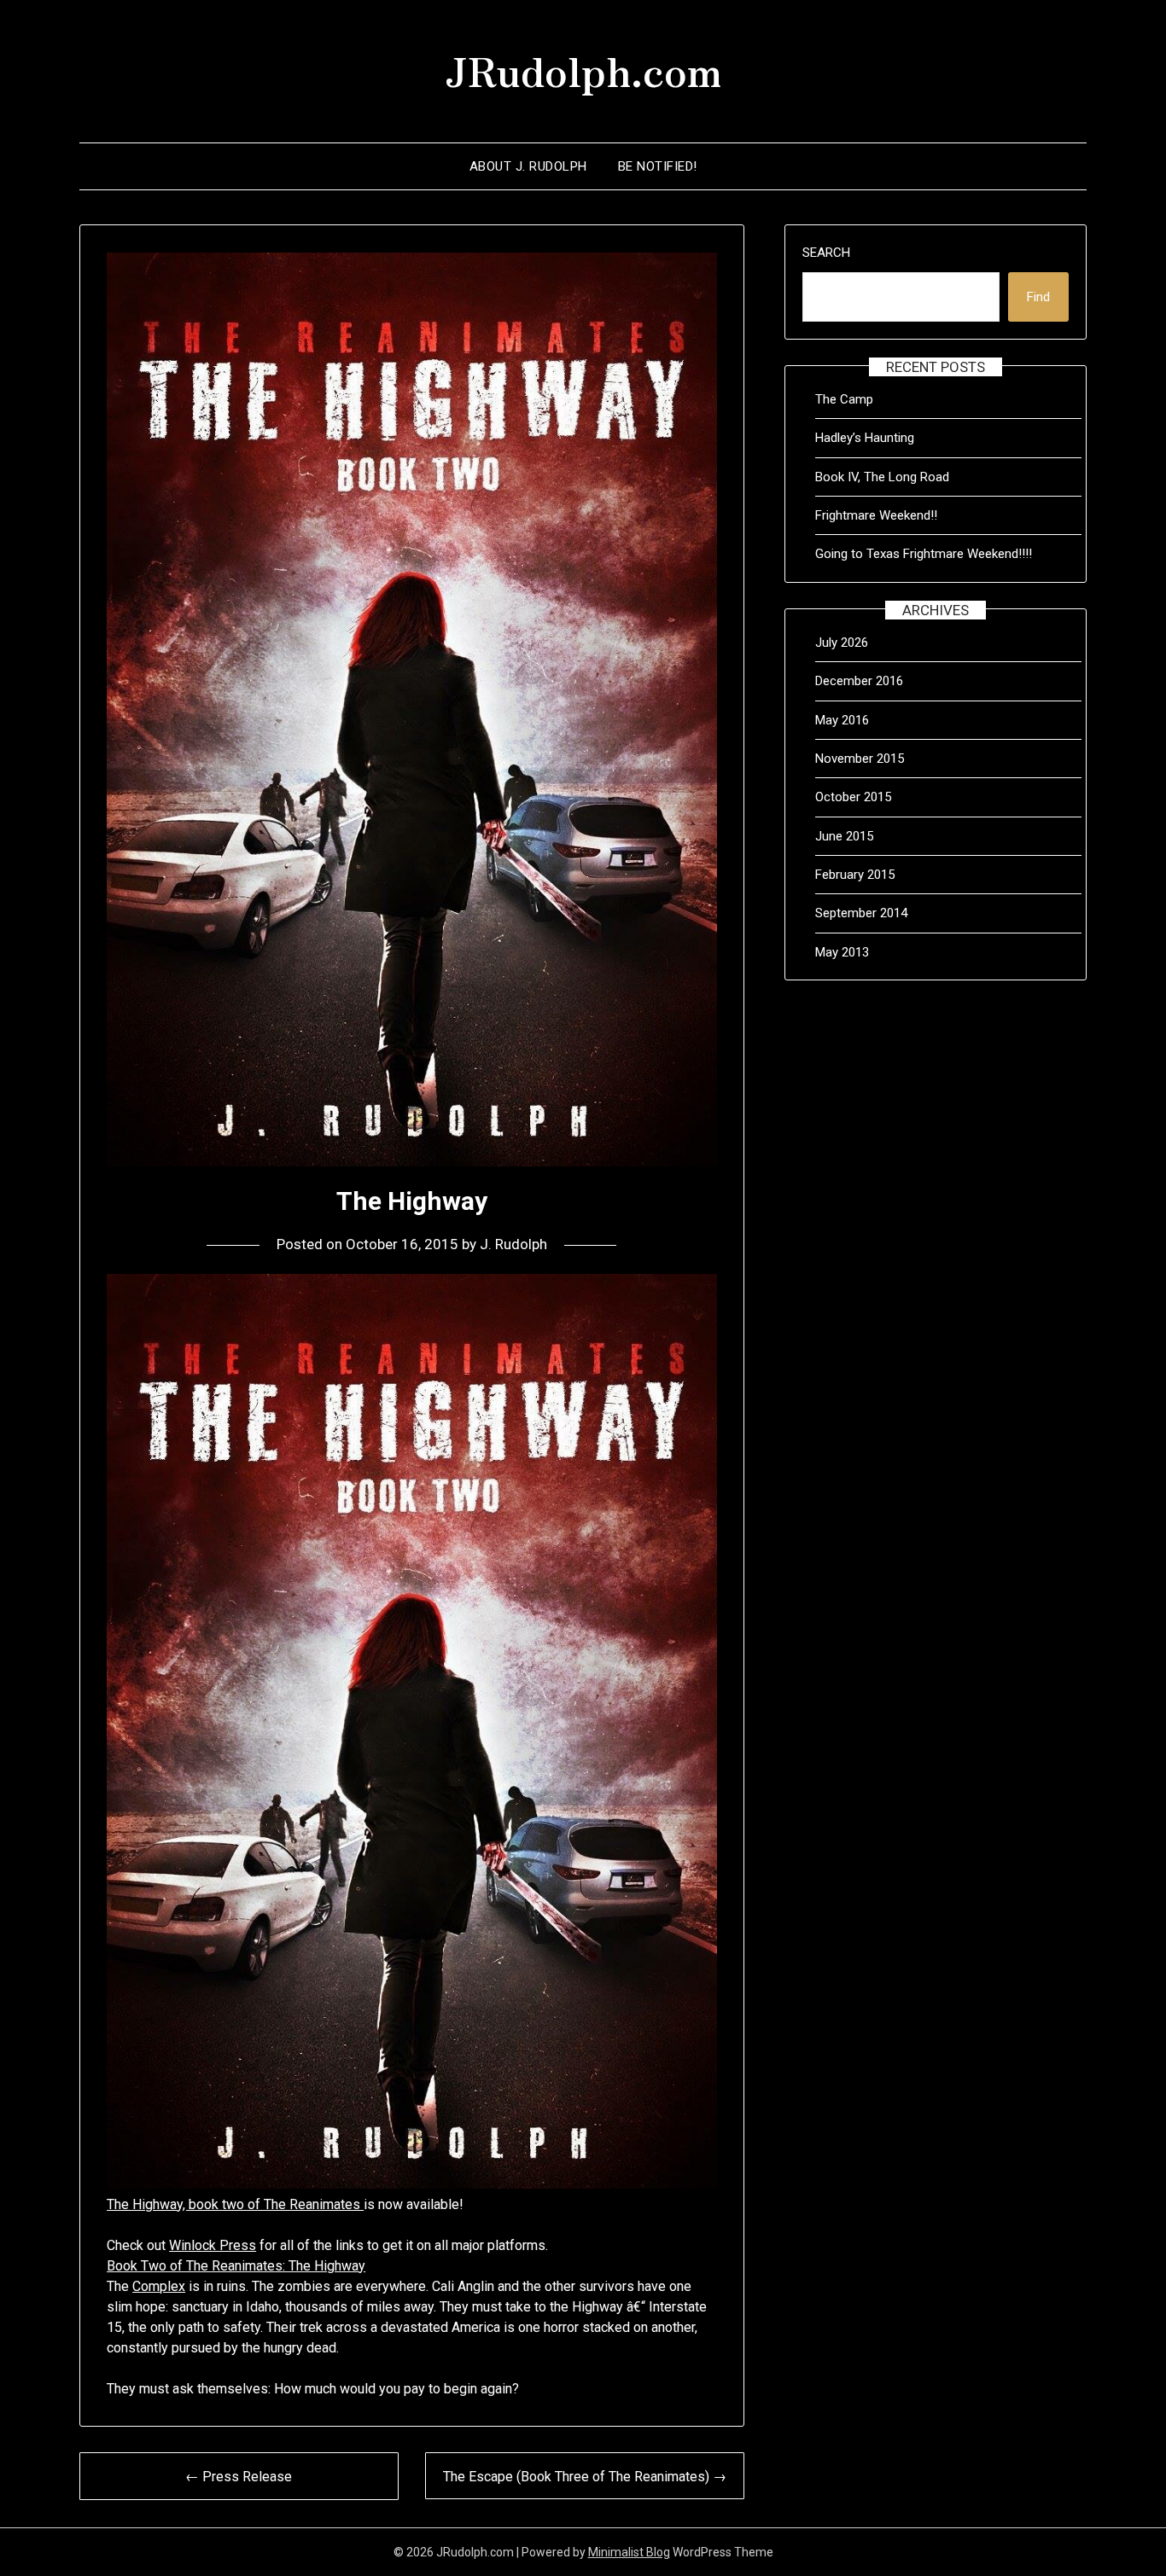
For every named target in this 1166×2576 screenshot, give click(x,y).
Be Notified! (658, 166)
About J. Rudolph (528, 166)
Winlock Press (213, 2245)
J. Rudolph (513, 1244)
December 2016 (859, 681)
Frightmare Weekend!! (876, 515)
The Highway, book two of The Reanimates (235, 2204)
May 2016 (842, 720)
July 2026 (842, 643)
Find (1038, 297)
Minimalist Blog (629, 2552)
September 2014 (861, 913)
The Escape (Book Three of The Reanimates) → (585, 2477)
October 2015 (853, 797)
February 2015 (855, 875)
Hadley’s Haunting (865, 438)
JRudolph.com (583, 69)
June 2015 (844, 836)
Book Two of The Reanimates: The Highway (236, 2266)
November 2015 (860, 759)
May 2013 (842, 952)
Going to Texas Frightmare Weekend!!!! (924, 554)
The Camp (844, 399)
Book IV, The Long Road (882, 477)
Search (826, 253)
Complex (159, 2286)
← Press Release (239, 2477)
